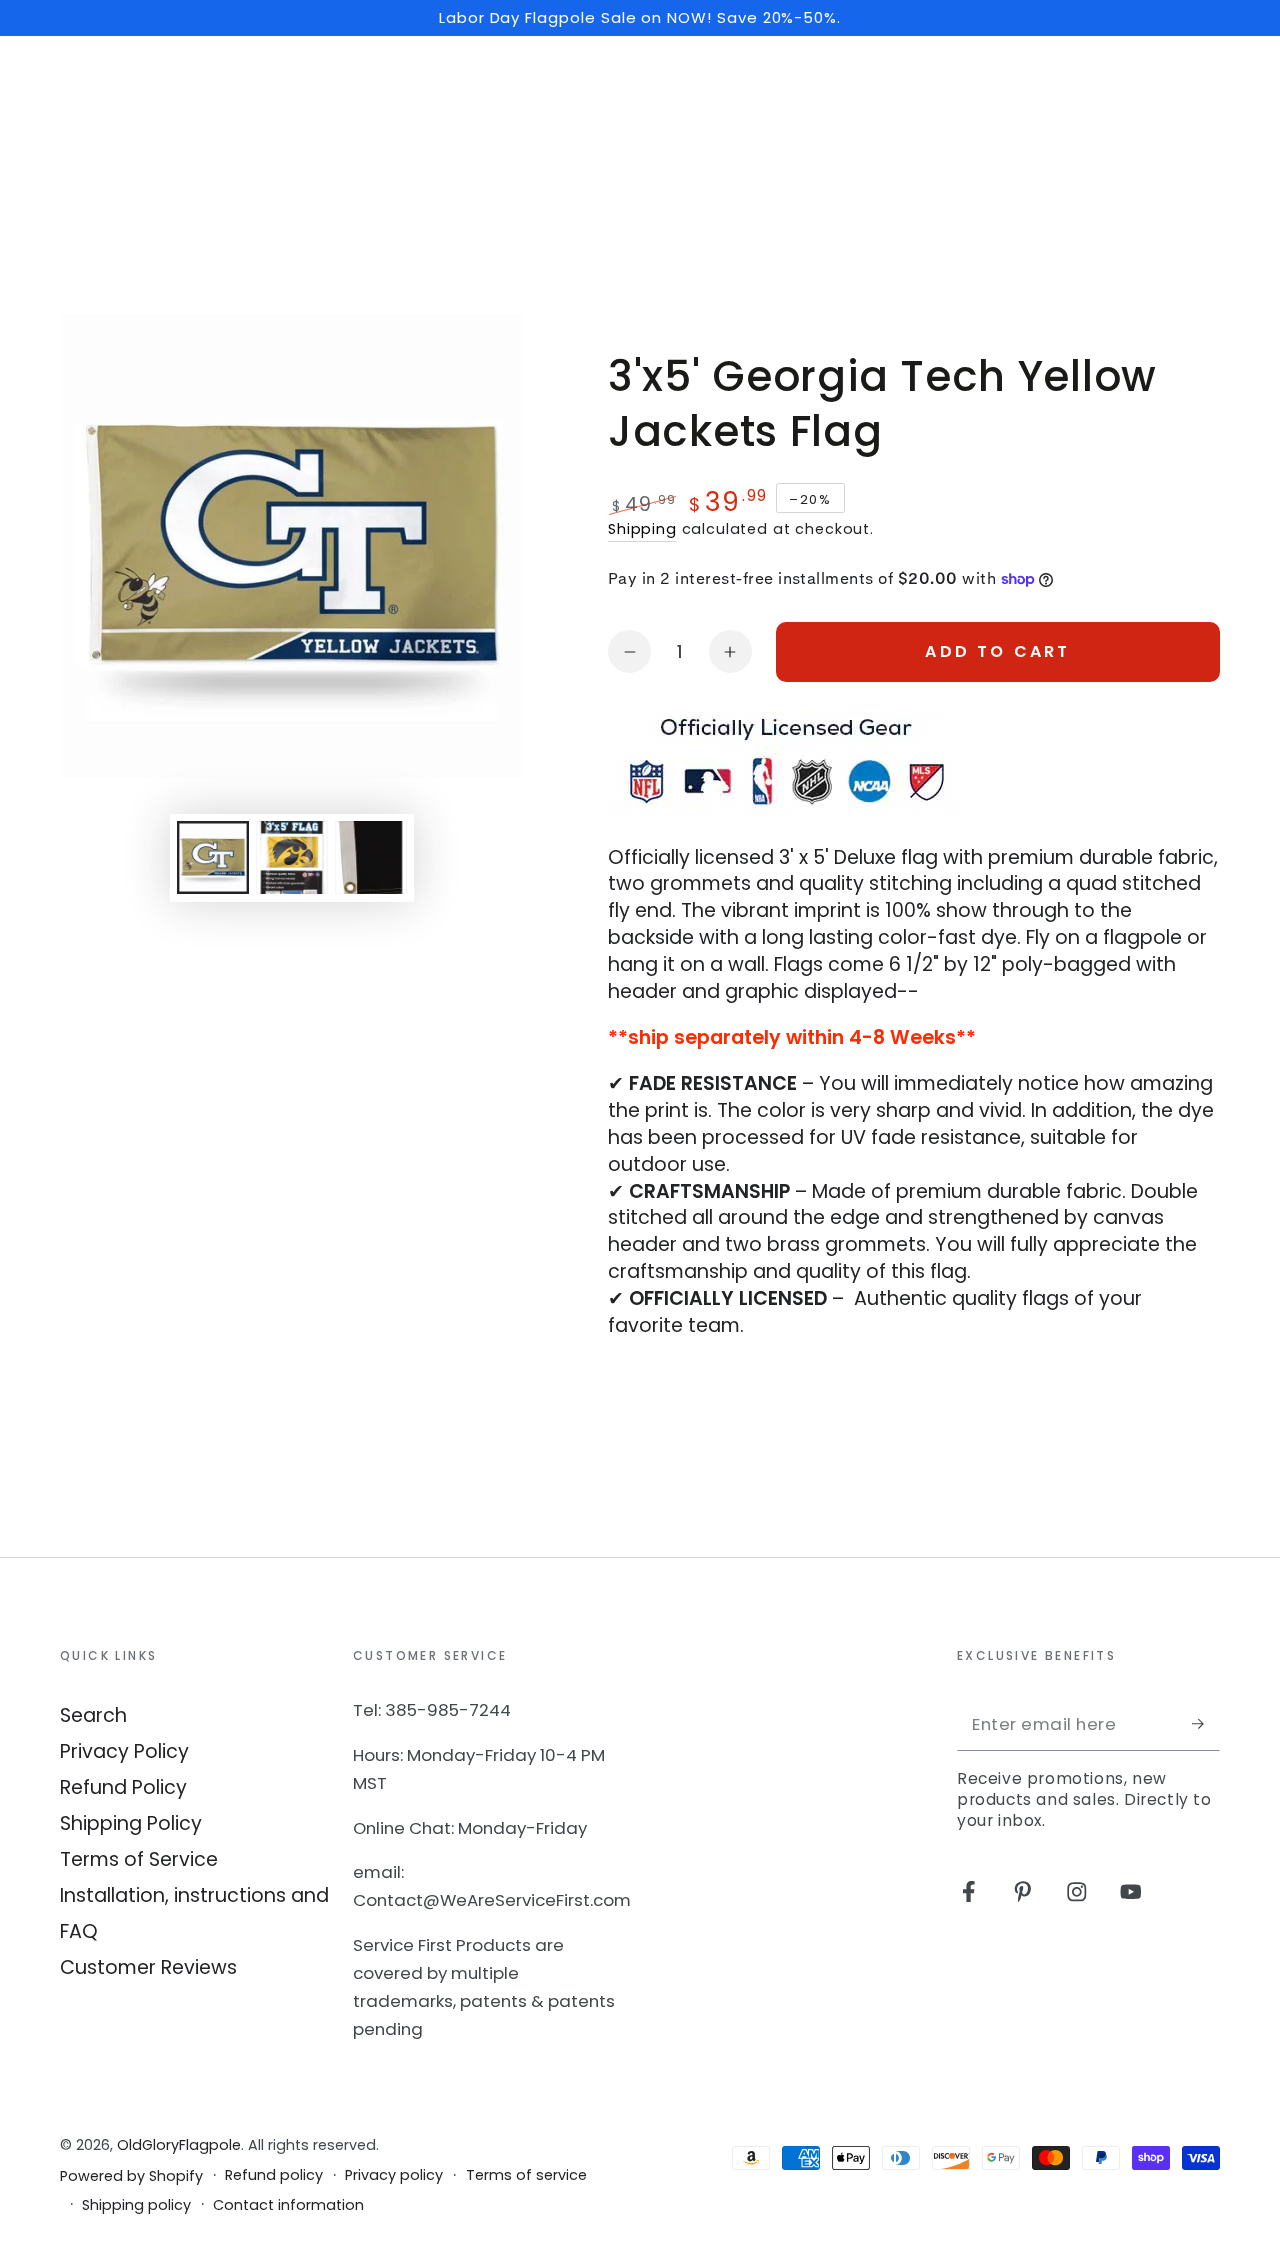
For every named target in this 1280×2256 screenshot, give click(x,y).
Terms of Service (139, 1859)
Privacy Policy (124, 1751)
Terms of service (526, 2175)
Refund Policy (123, 1787)
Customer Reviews (148, 1967)
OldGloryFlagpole (179, 2145)
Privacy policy (394, 2175)
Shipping (642, 529)
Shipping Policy (131, 1823)
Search (93, 1715)
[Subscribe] (1206, 1723)
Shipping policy (136, 2205)
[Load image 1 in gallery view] (213, 857)
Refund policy (274, 2175)
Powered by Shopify (131, 2176)
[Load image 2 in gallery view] (292, 857)
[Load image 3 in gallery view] (371, 857)
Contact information (288, 2205)
